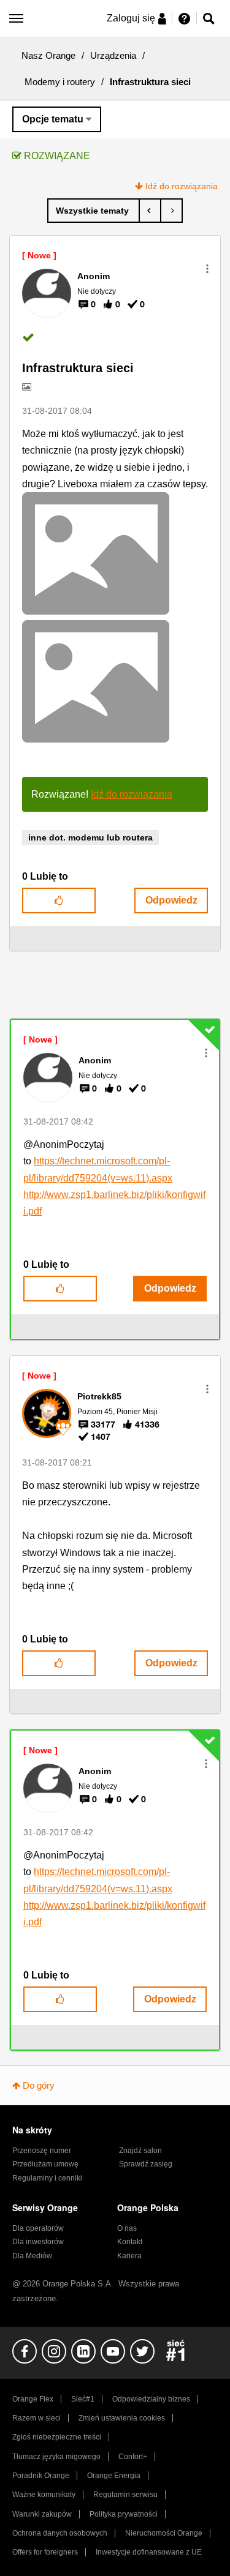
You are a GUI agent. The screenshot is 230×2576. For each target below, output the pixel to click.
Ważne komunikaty (44, 2495)
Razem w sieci (36, 2418)
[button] (207, 269)
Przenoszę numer (42, 2151)
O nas (127, 2228)
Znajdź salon (140, 2151)
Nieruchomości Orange (164, 2533)
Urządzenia (113, 55)
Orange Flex (33, 2399)
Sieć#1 (83, 2399)
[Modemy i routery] (94, 211)
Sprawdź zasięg (146, 2164)
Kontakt (130, 2242)
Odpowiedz (171, 900)
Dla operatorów (38, 2228)
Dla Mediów (32, 2256)
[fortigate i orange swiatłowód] (150, 211)
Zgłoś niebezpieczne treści (57, 2437)
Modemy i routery (60, 82)
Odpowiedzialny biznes (151, 2399)
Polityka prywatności (124, 2514)
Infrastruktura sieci (78, 368)
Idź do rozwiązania (182, 186)
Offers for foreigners (45, 2552)
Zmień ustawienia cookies (122, 2418)
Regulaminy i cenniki (47, 2178)
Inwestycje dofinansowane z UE (149, 2552)
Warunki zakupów (42, 2514)
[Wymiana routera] (171, 211)
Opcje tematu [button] (53, 119)
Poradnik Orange (41, 2476)
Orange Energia (114, 2476)
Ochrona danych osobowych (60, 2533)
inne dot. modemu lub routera (90, 837)
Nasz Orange (48, 55)
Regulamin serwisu (125, 2495)
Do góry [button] (39, 2085)
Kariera (129, 2256)
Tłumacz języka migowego (56, 2457)
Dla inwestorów (38, 2242)
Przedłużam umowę (45, 2164)
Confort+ (133, 2457)
